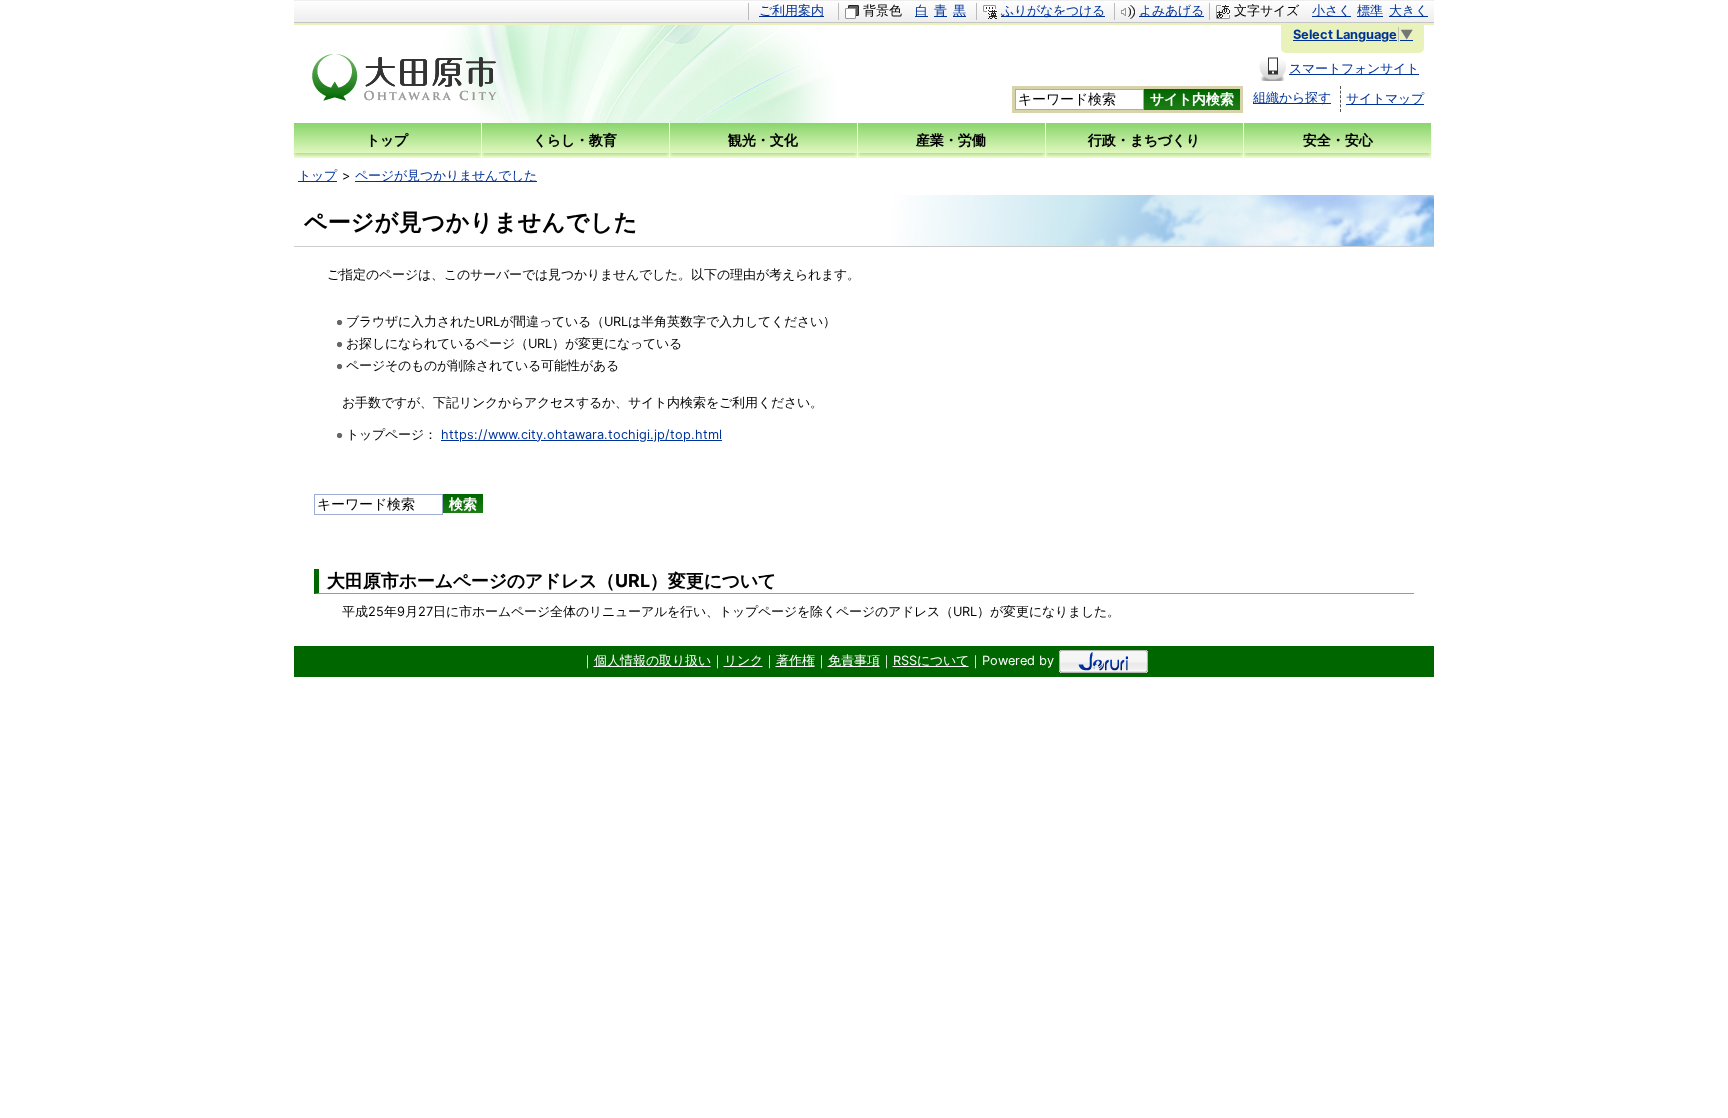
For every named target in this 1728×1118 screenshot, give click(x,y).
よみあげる (1171, 10)
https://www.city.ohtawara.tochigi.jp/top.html (581, 434)
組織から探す (1292, 97)
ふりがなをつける (1053, 10)
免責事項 (854, 660)
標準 (1370, 10)
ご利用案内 (791, 10)
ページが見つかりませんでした (446, 175)
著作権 (795, 660)
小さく (1331, 10)
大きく (1408, 10)
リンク (743, 660)
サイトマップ (1385, 98)
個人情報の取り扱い (652, 660)
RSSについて (931, 660)
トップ (317, 175)
